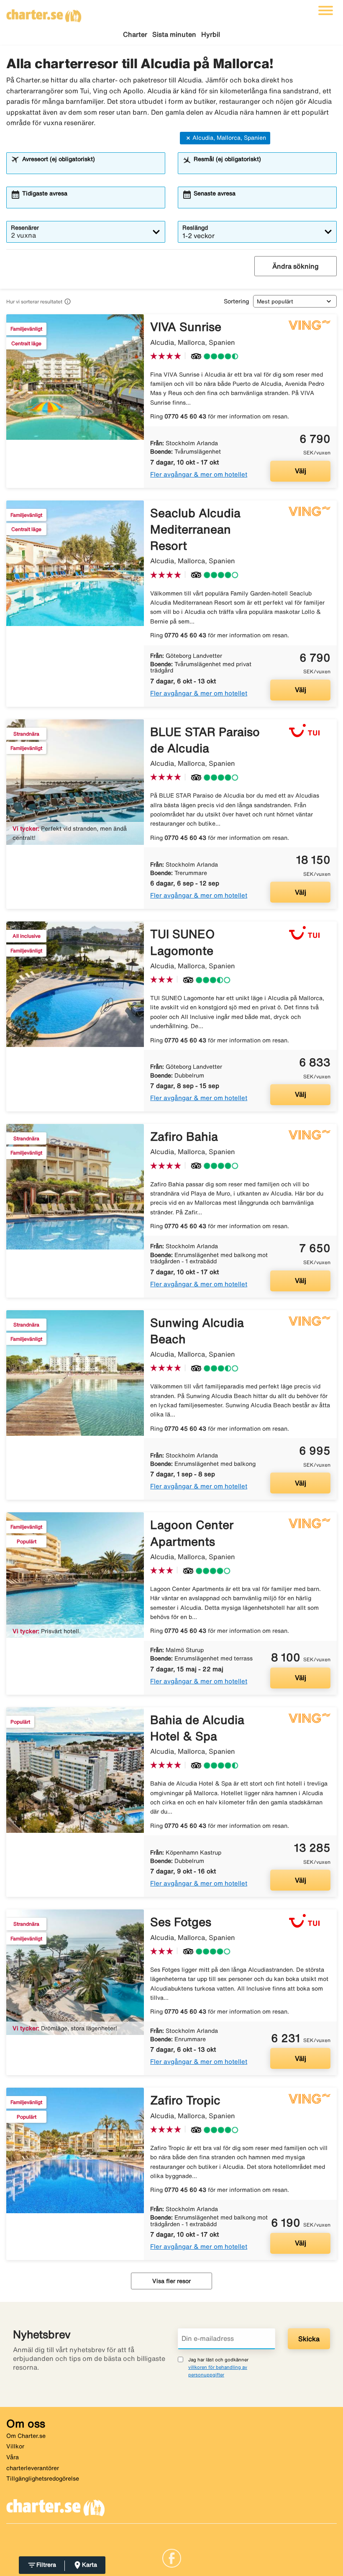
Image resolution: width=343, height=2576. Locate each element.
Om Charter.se (26, 2436)
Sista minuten (174, 34)
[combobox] (91, 167)
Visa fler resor (171, 2281)
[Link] (172, 2557)
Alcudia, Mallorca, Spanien (229, 138)
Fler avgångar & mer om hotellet (199, 474)
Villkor (15, 2446)
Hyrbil (211, 34)
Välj (301, 471)
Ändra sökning (296, 266)
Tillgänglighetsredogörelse (43, 2479)
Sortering (236, 301)
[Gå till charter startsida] (44, 13)
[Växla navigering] (326, 10)
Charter (135, 34)
